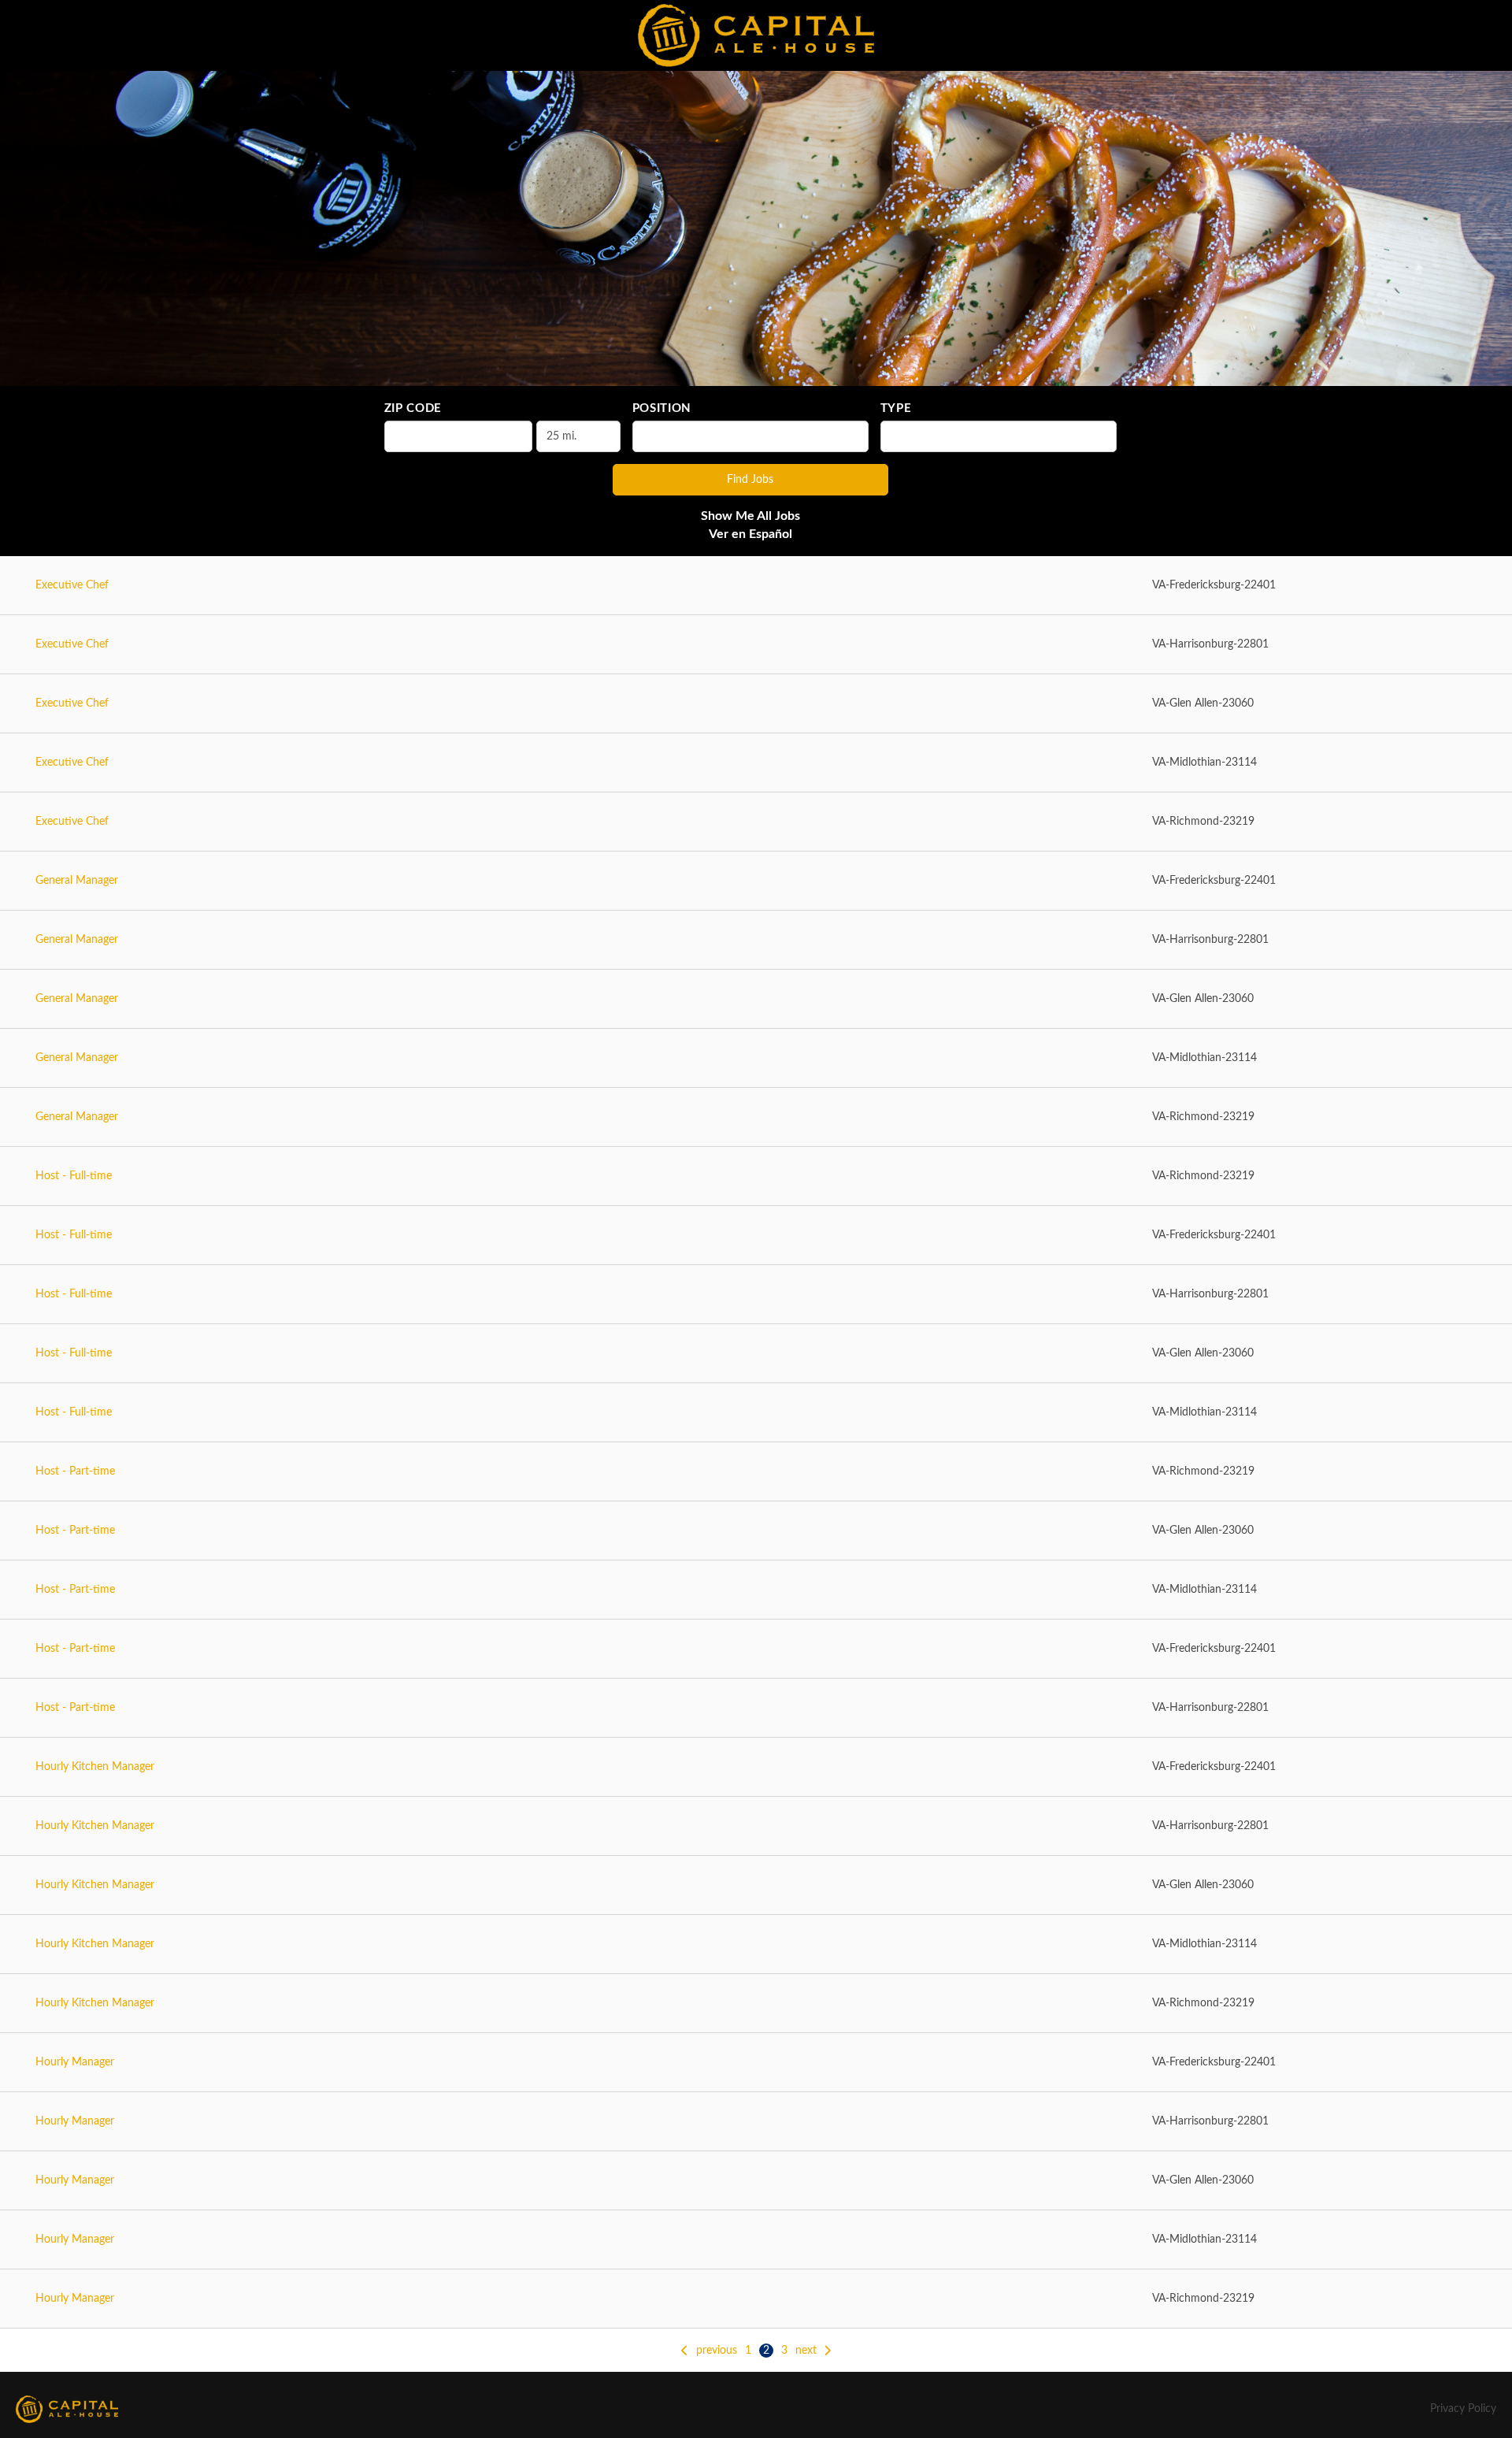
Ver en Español (750, 534)
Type (896, 408)
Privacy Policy (1463, 2409)
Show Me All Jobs (750, 516)
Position (662, 408)
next (806, 2351)
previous (717, 2351)
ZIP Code (413, 408)
